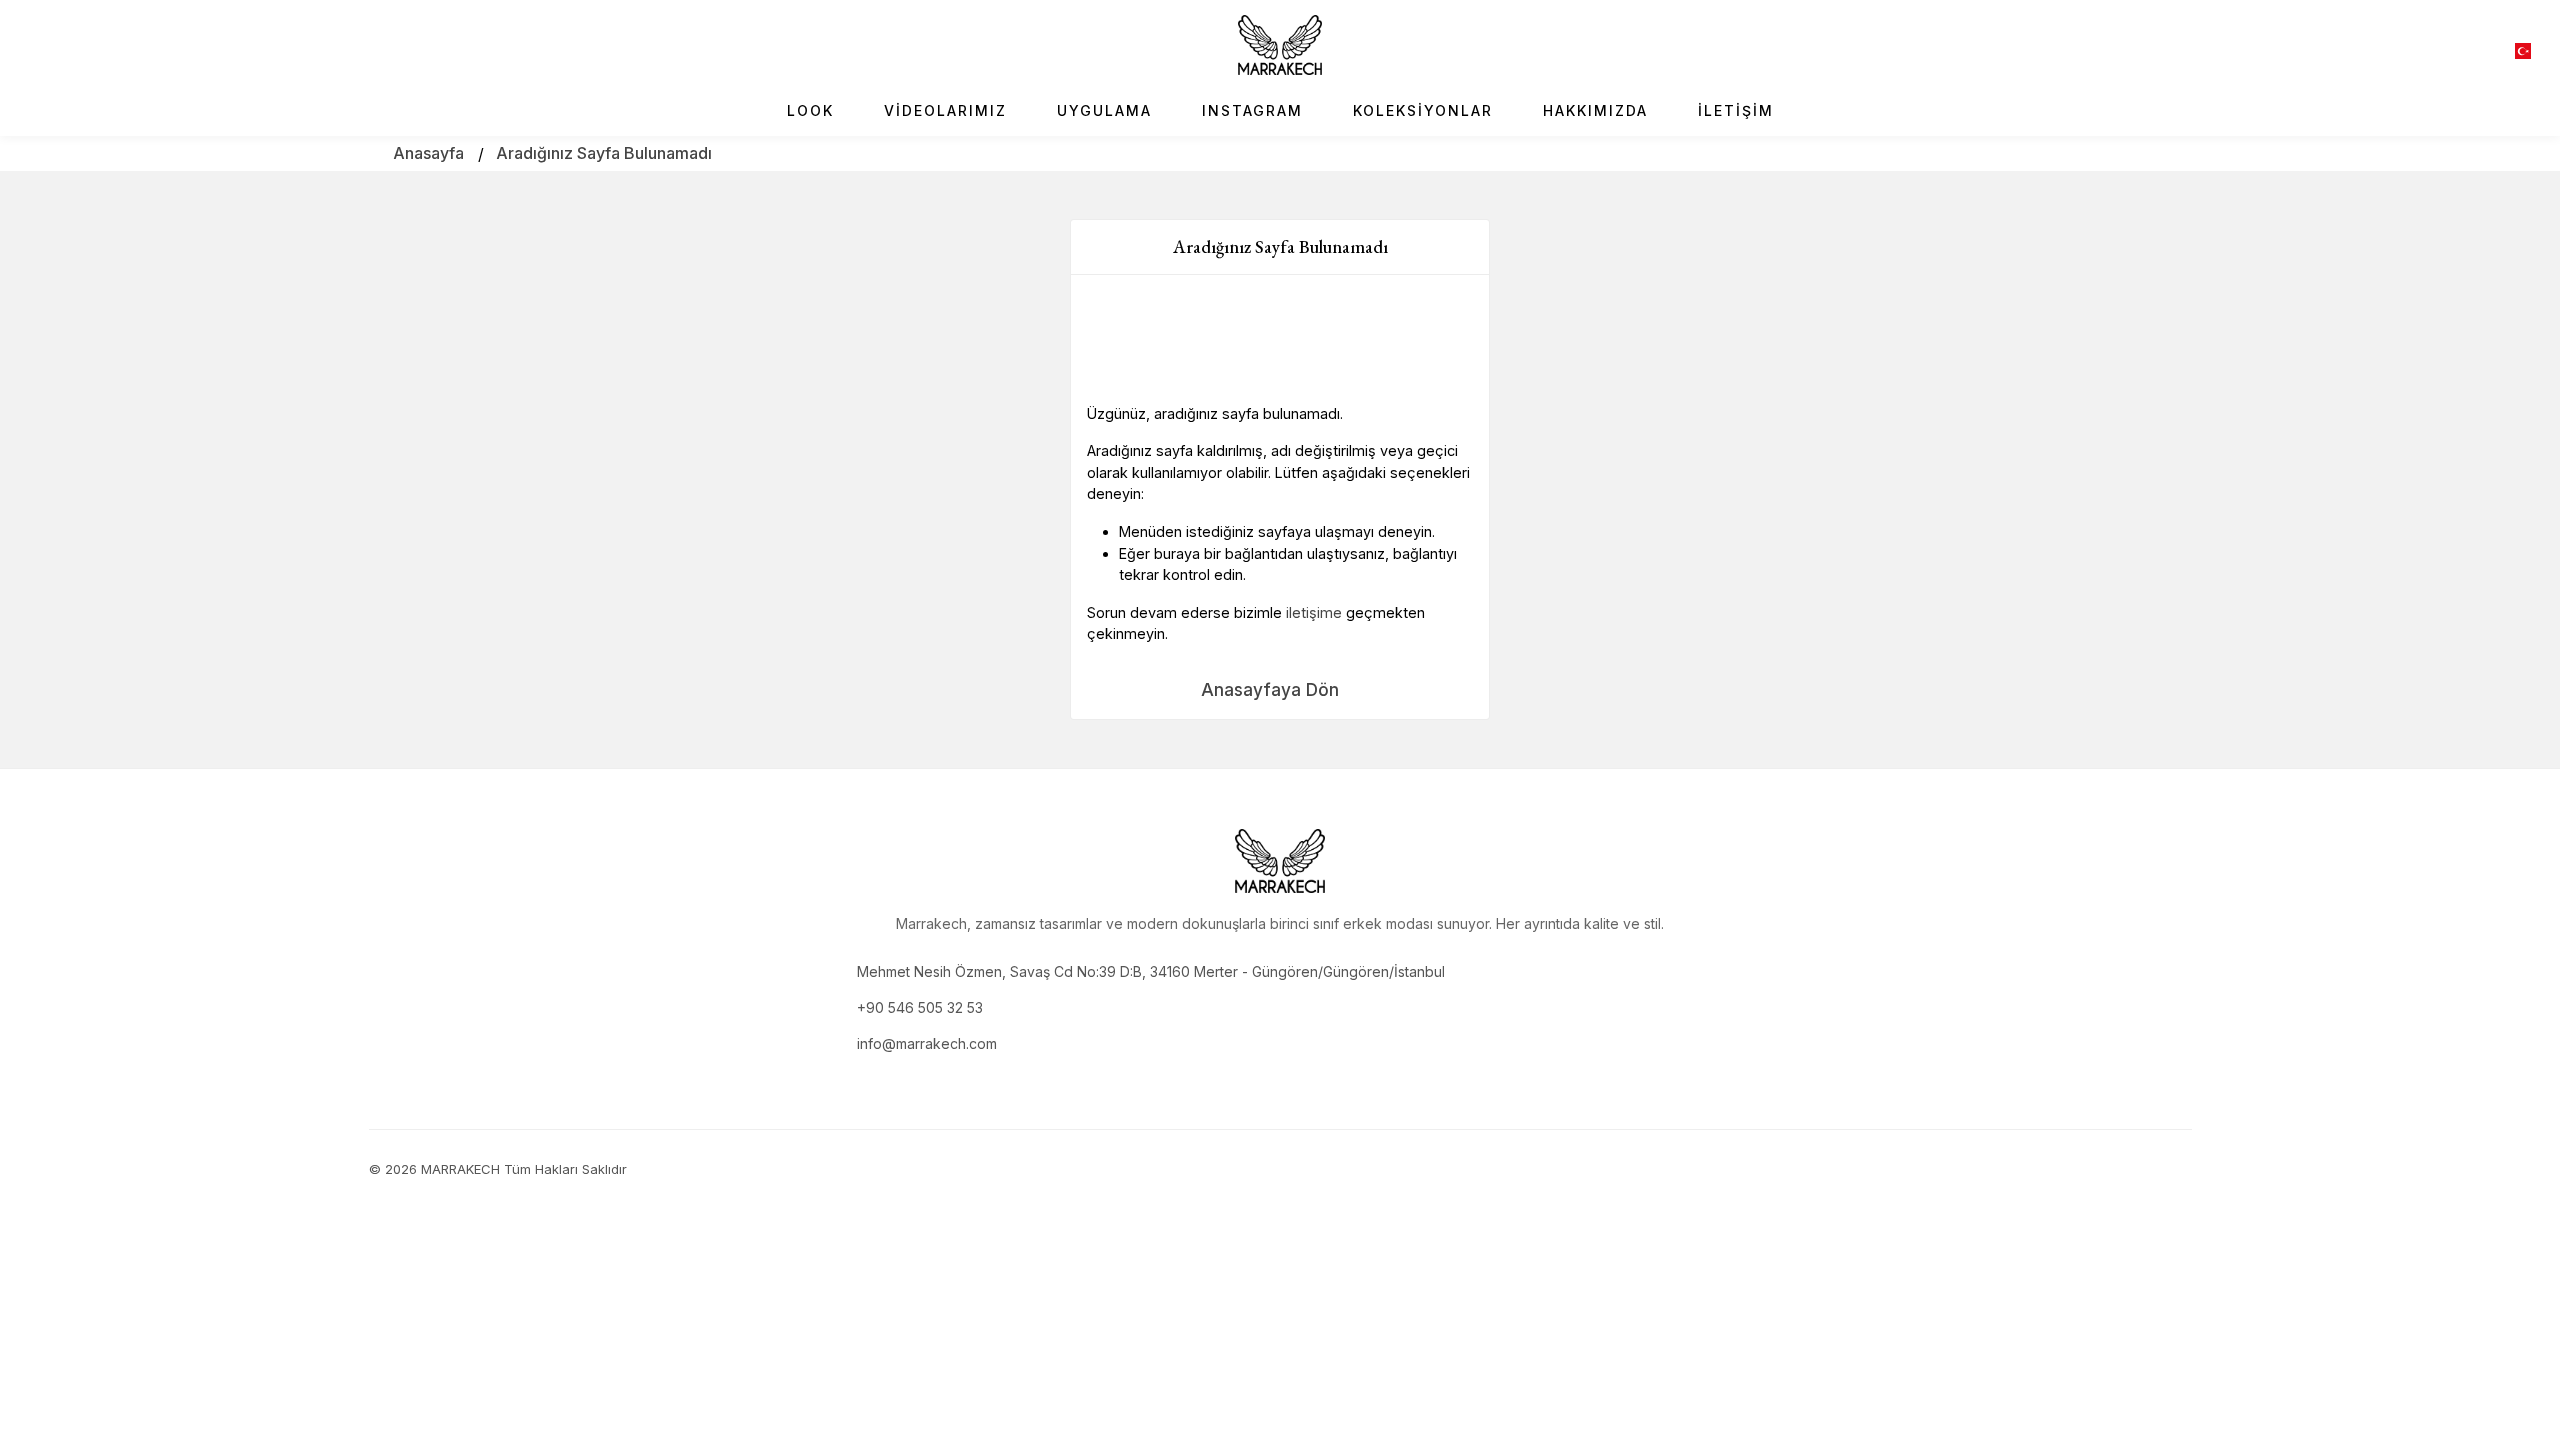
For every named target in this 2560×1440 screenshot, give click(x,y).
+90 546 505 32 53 (920, 1007)
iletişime (1314, 612)
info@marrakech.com (927, 1043)
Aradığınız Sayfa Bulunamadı (604, 153)
